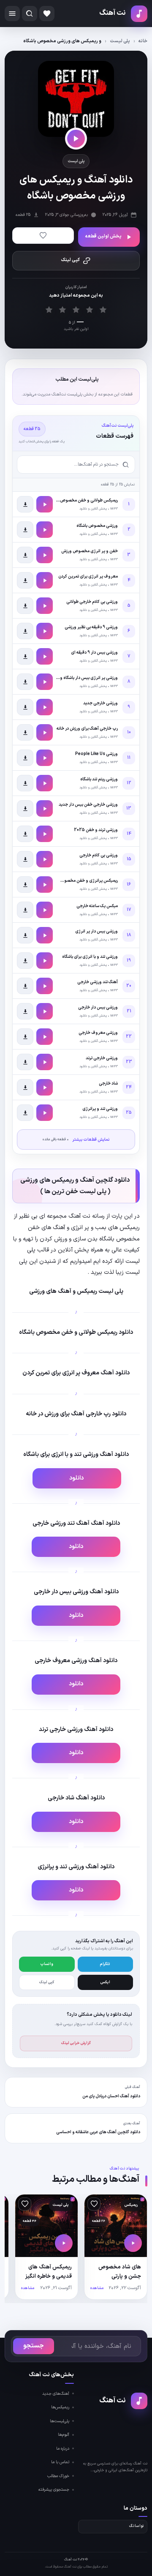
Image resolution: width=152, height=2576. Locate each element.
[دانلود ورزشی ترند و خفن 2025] (25, 834)
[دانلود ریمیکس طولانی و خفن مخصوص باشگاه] (25, 504)
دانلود (77, 1478)
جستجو (34, 2346)
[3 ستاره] (76, 310)
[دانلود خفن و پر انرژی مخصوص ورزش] (25, 555)
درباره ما (63, 2449)
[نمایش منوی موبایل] (12, 14)
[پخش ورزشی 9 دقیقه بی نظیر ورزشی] (45, 631)
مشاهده (97, 2288)
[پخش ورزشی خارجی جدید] (45, 707)
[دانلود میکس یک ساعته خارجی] (25, 910)
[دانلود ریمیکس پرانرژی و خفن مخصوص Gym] (25, 885)
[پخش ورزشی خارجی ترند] (45, 1062)
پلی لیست (120, 41)
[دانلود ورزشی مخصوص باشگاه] (25, 530)
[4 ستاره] (90, 310)
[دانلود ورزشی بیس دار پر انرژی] (25, 935)
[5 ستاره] (103, 310)
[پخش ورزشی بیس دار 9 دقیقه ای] (45, 656)
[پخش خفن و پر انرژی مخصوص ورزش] (45, 555)
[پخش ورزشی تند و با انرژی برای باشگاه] (45, 961)
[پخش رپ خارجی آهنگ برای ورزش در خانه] (45, 732)
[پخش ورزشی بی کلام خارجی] (45, 859)
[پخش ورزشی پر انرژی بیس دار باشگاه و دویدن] (45, 682)
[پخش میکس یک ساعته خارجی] (45, 910)
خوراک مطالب (58, 2476)
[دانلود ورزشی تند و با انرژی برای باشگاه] (25, 961)
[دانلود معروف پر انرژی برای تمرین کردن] (25, 580)
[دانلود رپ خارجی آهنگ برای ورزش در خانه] (25, 732)
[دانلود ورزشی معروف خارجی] (25, 1037)
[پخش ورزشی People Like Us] (45, 758)
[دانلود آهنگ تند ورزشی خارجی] (25, 986)
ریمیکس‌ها (60, 2407)
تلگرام (105, 1964)
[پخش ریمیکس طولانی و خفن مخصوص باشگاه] (45, 504)
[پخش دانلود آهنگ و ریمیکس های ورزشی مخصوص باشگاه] (76, 139)
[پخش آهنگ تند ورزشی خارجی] (45, 986)
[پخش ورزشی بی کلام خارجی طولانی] (45, 606)
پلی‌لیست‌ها (60, 2421)
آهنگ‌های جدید (56, 2394)
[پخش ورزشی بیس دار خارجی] (45, 1011)
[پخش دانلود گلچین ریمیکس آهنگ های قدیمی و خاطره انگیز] (64, 2243)
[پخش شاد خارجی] (45, 1087)
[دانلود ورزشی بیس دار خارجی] (25, 1011)
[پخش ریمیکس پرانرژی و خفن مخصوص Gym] (45, 885)
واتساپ (47, 1964)
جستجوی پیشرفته (54, 2490)
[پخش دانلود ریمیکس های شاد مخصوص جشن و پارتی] (133, 2243)
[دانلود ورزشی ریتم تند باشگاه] (25, 783)
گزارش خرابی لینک (76, 2043)
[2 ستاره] (63, 310)
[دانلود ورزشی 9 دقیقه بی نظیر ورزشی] (25, 631)
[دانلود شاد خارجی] (25, 1087)
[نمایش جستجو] (30, 14)
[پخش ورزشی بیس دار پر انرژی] (45, 935)
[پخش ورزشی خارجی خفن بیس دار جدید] (45, 808)
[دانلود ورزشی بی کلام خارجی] (25, 859)
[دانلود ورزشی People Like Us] (25, 758)
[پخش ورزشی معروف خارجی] (45, 1037)
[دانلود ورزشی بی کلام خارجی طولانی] (25, 606)
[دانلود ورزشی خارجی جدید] (25, 707)
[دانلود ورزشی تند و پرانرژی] (25, 1113)
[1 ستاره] (49, 310)
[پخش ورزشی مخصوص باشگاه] (45, 530)
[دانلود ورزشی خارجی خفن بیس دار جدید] (25, 808)
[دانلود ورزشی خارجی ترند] (25, 1062)
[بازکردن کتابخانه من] (47, 14)
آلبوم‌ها (64, 2435)
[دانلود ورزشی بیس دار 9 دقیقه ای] (25, 656)
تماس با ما (60, 2462)
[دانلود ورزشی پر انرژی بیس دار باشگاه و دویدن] (25, 682)
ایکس (105, 1982)
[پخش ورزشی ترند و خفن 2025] (45, 834)
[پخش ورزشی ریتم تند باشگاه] (45, 783)
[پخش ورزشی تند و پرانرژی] (45, 1113)
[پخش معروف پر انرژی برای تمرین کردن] (45, 580)
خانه (143, 41)
